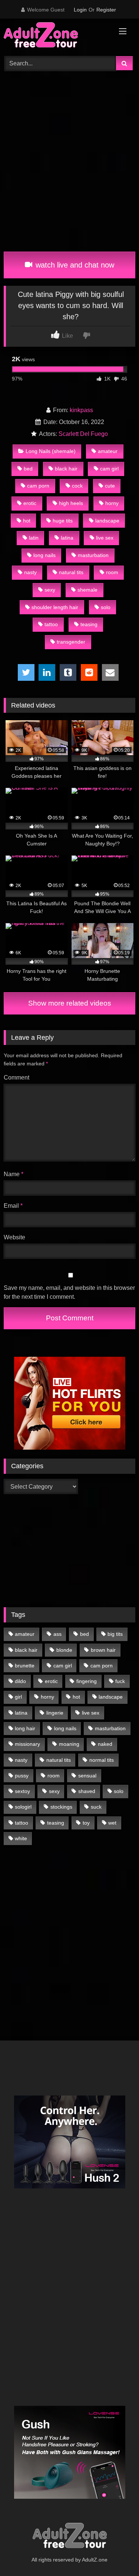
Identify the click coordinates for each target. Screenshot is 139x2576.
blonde (64, 1650)
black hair (66, 469)
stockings (61, 1807)
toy (86, 1823)
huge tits (63, 521)
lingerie (55, 1713)
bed (28, 469)
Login (80, 10)
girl (18, 1697)
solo (106, 607)
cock (77, 486)
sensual (87, 1776)
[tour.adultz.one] (57, 36)
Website (14, 1237)
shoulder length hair (55, 607)
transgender (71, 642)
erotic (30, 503)
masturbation (93, 555)
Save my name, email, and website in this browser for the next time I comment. (69, 1292)
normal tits (102, 1760)
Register (106, 10)
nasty (30, 572)
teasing (89, 624)
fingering (87, 1681)
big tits (115, 1634)
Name (14, 1174)
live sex (105, 538)
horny (112, 503)
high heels (71, 503)
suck (96, 1807)
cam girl (109, 469)
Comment (16, 1077)
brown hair (103, 1650)
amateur (108, 451)
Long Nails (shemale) (51, 451)
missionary (27, 1744)
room (112, 572)
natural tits (71, 572)
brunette (25, 1666)
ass (57, 1634)
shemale (87, 590)
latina (67, 538)
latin (34, 538)
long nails (44, 555)
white (21, 1838)
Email (13, 1206)
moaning (69, 1744)
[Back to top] (116, 2554)
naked (105, 1744)
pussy (22, 1776)
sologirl (23, 1807)
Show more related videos (70, 1003)
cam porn (38, 486)
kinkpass (81, 410)
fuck (120, 1681)
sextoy (22, 1791)
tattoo (51, 624)
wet (112, 1823)
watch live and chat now (74, 265)
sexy (50, 590)
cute (110, 486)
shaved (87, 1791)
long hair (25, 1728)
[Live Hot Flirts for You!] (70, 1448)
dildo (20, 1681)
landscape (107, 521)
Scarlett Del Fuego (83, 434)
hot (27, 521)
